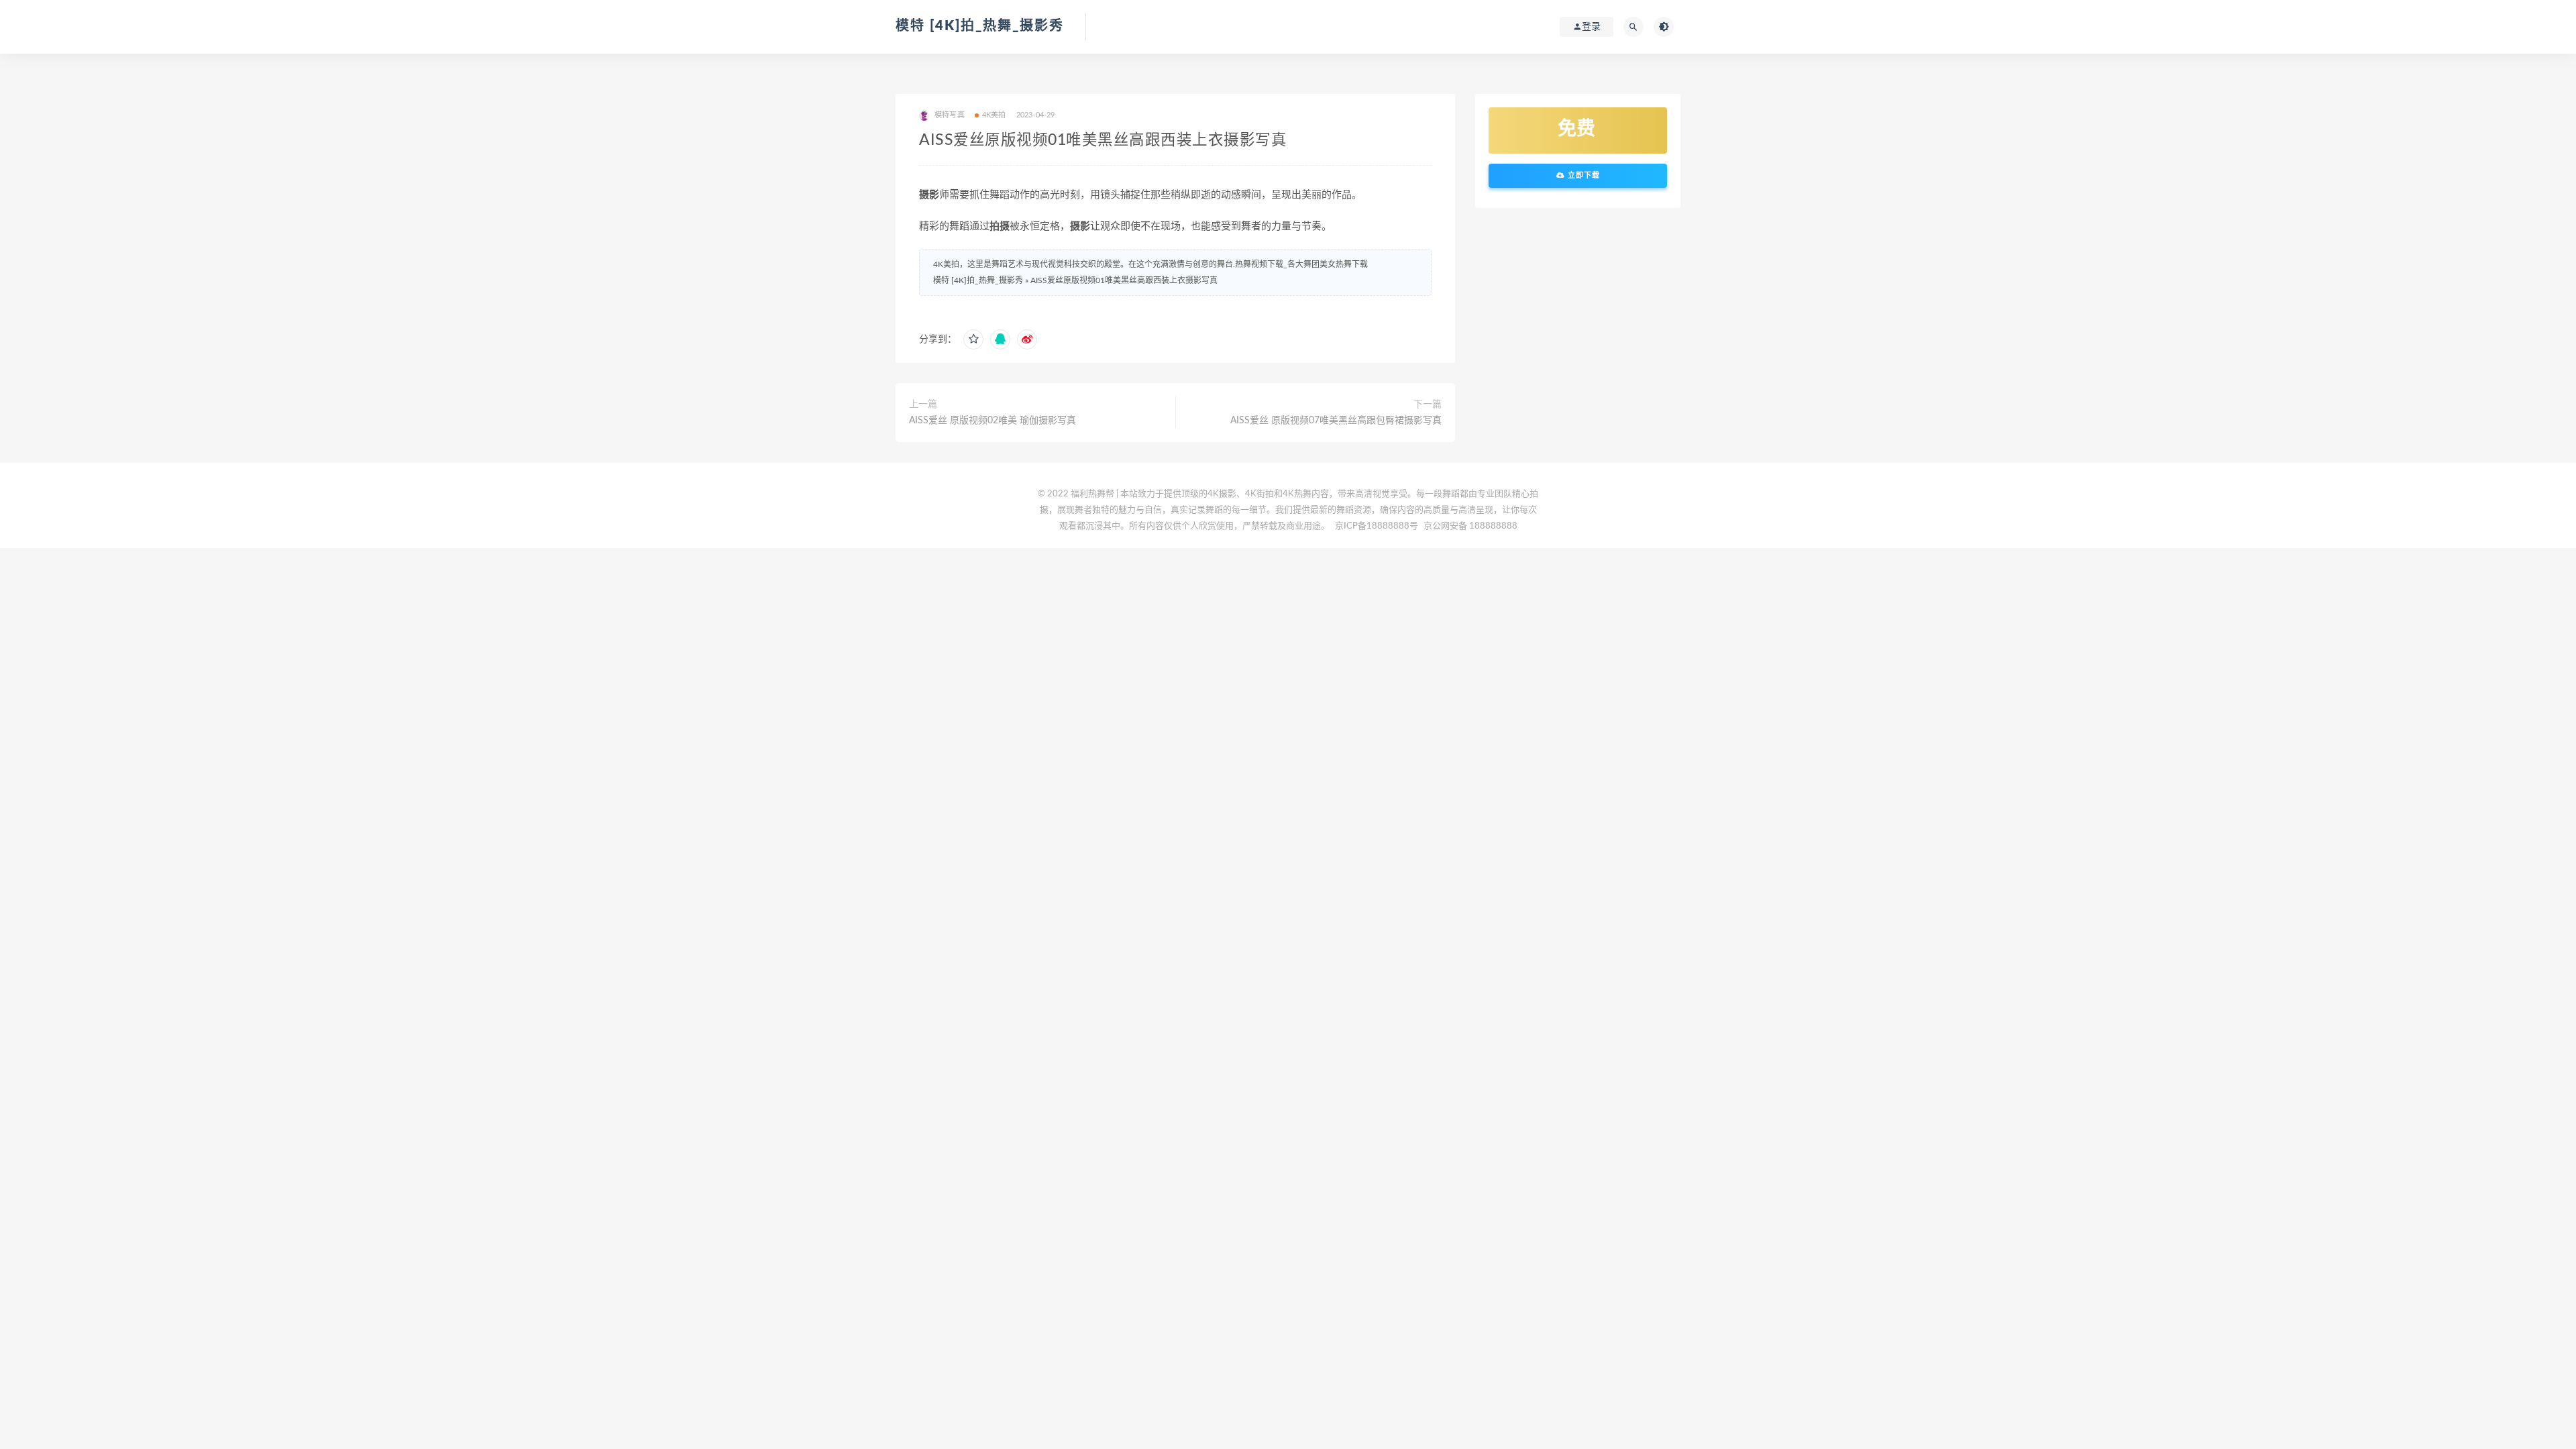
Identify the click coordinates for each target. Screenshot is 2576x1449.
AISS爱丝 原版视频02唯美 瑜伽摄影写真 (992, 421)
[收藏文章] (973, 339)
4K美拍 (994, 115)
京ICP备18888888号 (1378, 526)
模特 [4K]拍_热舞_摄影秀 (980, 26)
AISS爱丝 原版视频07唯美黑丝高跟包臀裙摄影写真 (1336, 421)
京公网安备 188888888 (1470, 526)
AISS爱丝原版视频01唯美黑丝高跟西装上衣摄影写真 (1124, 280)
